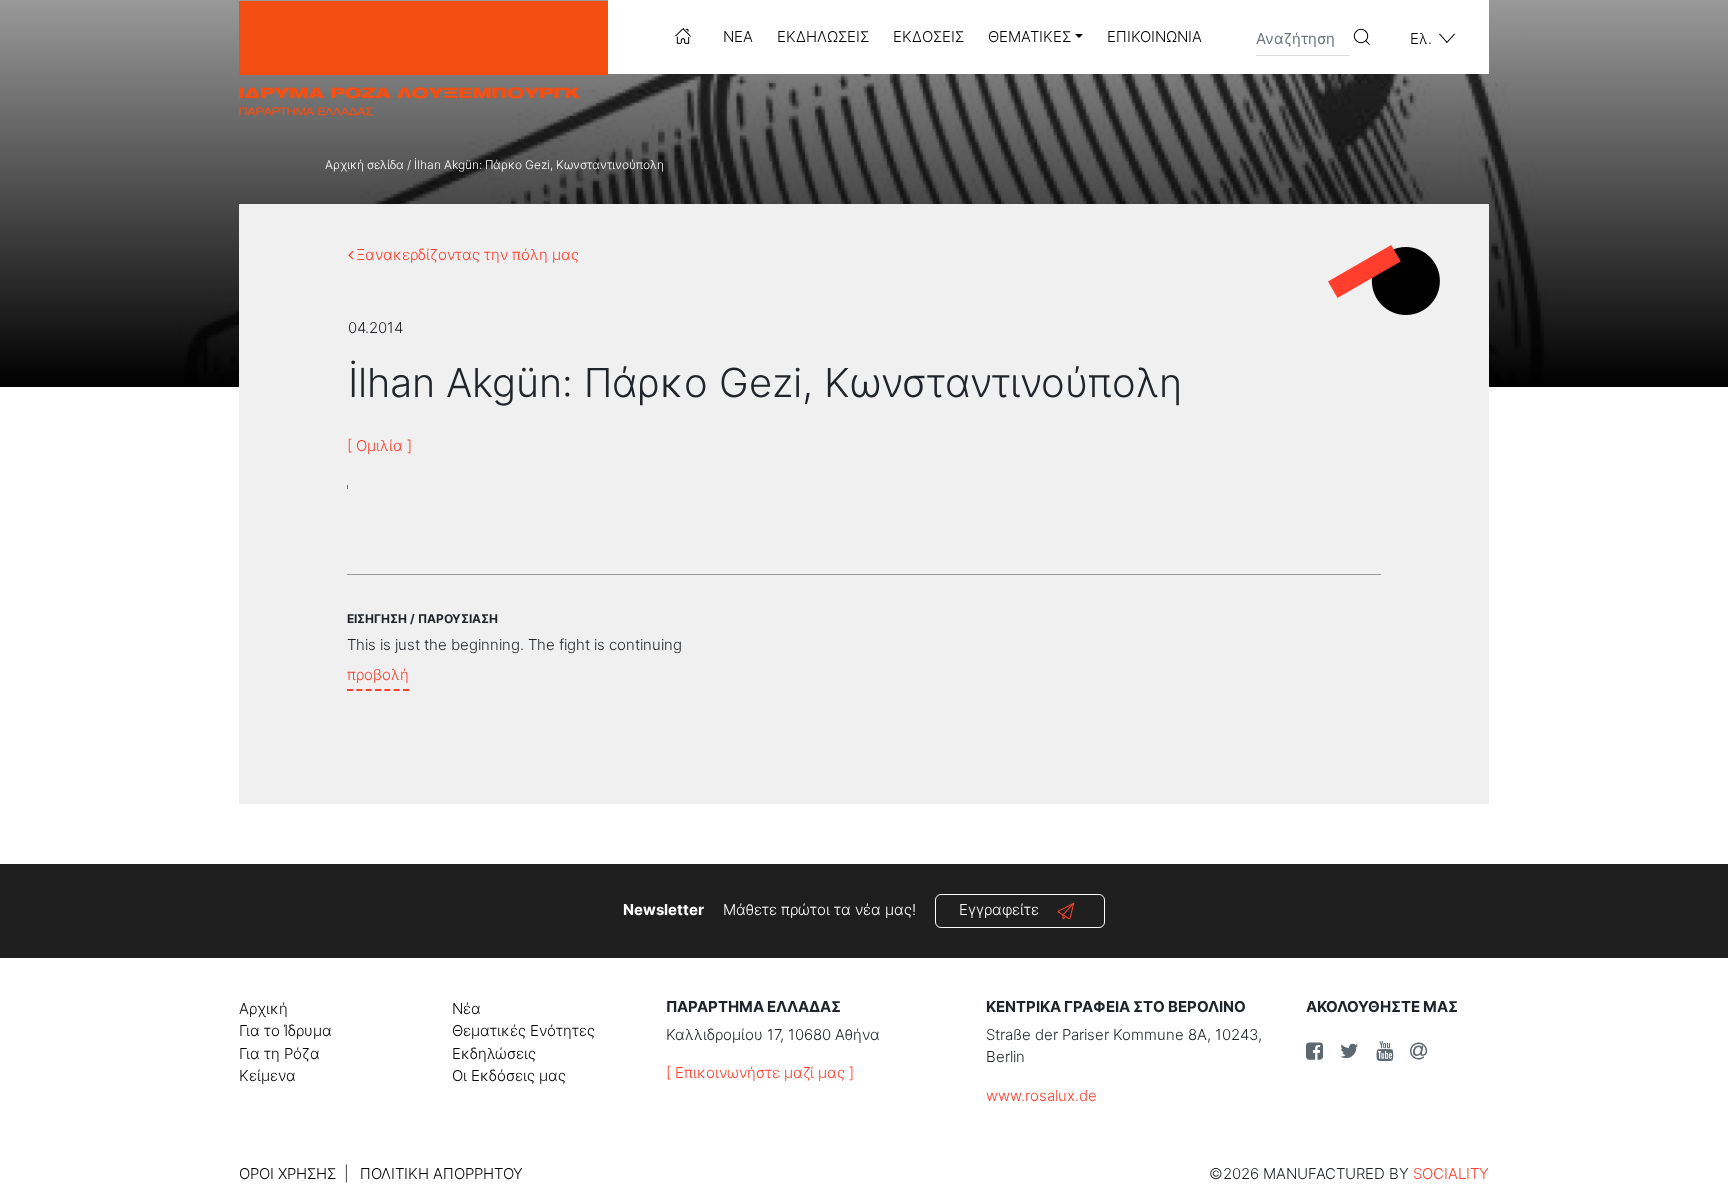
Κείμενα (267, 1075)
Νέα (738, 36)
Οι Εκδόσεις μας (509, 1075)
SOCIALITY (1451, 1173)
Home (683, 36)
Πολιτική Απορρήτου (441, 1173)
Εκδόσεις (928, 36)
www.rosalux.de (1041, 1095)
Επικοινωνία (1154, 36)
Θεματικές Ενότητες (523, 1030)
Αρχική (263, 1008)
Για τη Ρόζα (279, 1053)
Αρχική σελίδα (364, 164)
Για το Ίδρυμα (285, 1030)
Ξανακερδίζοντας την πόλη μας (466, 254)
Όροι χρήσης (287, 1173)
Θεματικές (1029, 36)
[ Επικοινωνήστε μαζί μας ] (760, 1072)
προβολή (378, 674)
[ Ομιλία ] (379, 445)
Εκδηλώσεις (823, 36)
